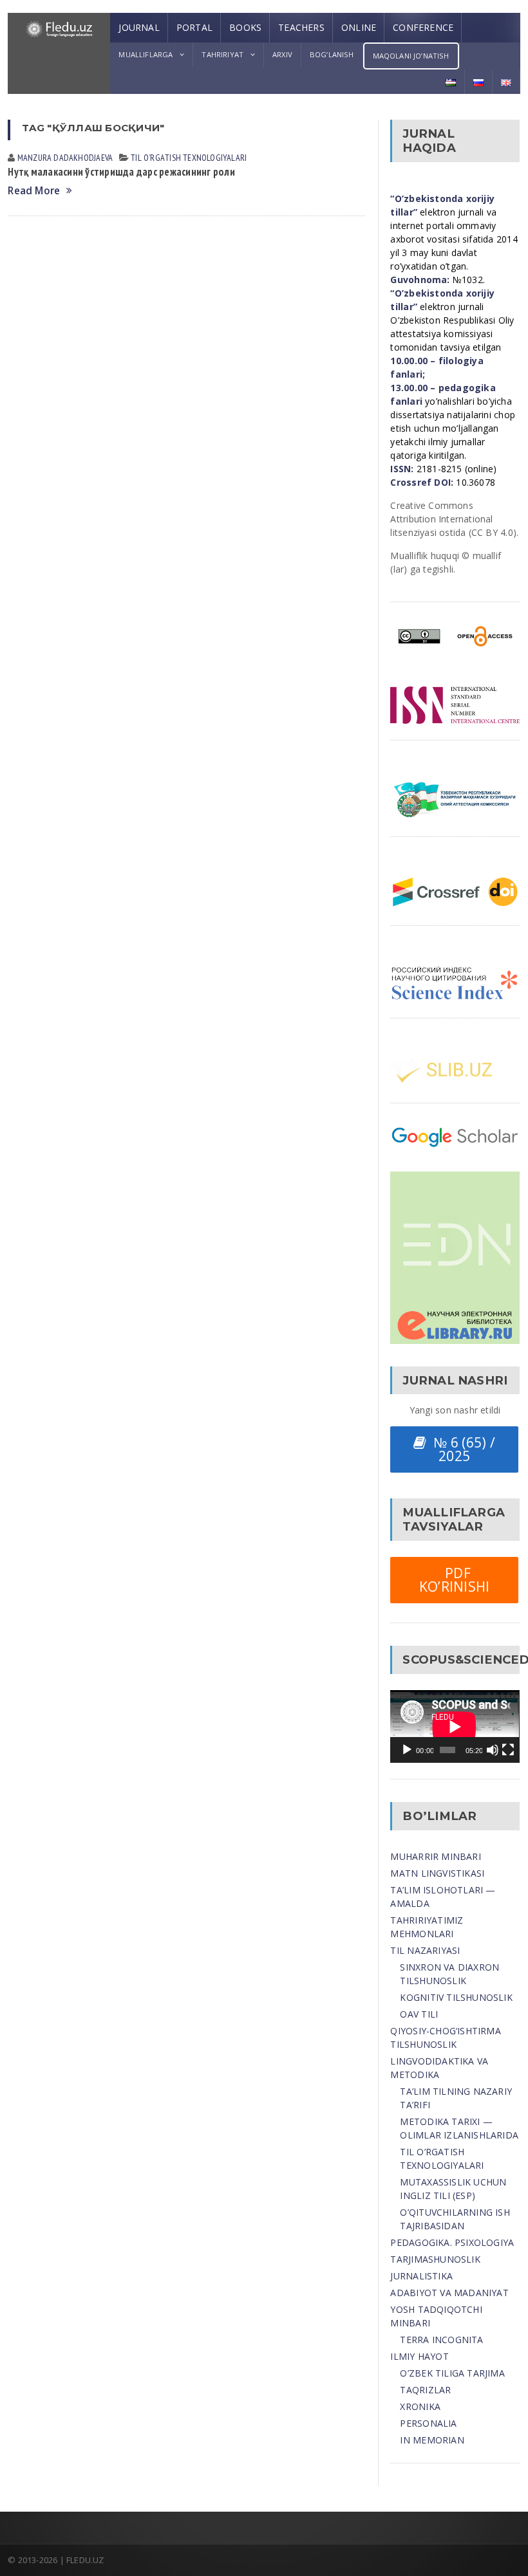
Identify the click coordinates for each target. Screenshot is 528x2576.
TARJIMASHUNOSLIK (435, 2259)
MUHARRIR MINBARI (435, 1856)
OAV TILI (419, 2014)
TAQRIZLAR (425, 2390)
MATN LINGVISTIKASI (437, 1873)
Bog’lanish (332, 54)
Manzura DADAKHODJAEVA (65, 158)
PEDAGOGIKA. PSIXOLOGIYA (452, 2242)
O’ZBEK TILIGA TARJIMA (452, 2373)
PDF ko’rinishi (455, 1580)
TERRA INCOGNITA (441, 2340)
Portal (194, 27)
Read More (34, 191)
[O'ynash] (407, 1750)
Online (359, 27)
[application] (455, 1726)
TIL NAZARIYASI (425, 1950)
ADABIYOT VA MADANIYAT (449, 2293)
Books (245, 27)
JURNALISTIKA (421, 2276)
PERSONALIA (428, 2423)
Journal (139, 27)
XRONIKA (420, 2406)
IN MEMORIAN (432, 2440)
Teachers (301, 27)
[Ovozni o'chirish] (493, 1750)
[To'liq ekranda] (508, 1750)
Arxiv (282, 54)
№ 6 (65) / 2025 (461, 1449)
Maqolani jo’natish (411, 56)
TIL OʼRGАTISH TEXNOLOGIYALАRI (189, 158)
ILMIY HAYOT (419, 2356)
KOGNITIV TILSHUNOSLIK (456, 1997)
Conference (423, 27)
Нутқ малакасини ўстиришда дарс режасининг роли (121, 172)
